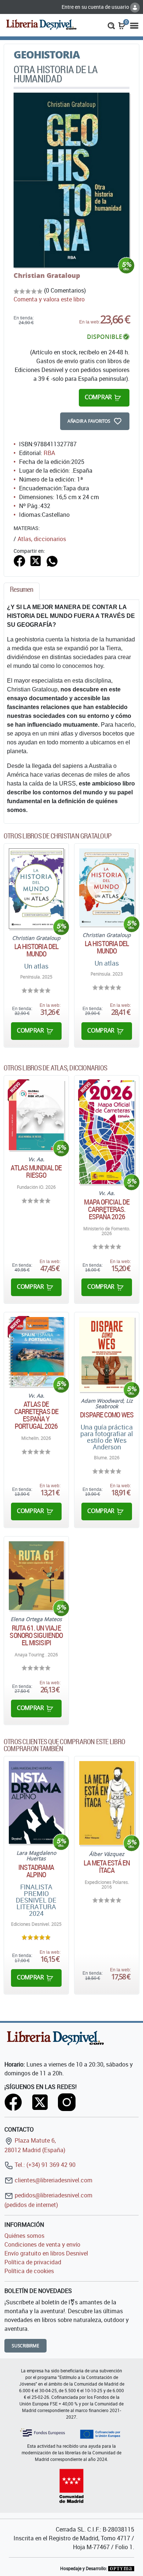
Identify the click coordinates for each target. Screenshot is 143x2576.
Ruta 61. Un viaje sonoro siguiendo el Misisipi (36, 1635)
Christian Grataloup (47, 275)
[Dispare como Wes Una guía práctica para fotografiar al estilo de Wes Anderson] (107, 1354)
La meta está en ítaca (107, 1867)
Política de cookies (29, 2271)
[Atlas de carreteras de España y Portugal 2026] (36, 1352)
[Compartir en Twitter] (36, 560)
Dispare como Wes (107, 1415)
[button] (111, 25)
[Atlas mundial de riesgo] (36, 1115)
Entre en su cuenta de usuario (96, 7)
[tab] (22, 591)
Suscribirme (25, 2346)
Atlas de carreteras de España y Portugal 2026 (36, 1415)
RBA (49, 453)
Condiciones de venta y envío (42, 2244)
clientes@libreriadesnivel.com (53, 2180)
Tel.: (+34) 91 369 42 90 (44, 2165)
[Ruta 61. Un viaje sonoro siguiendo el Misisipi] (36, 1576)
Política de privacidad (33, 2262)
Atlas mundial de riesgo (36, 1171)
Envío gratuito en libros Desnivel (46, 2253)
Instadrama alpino (36, 1871)
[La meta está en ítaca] (107, 1803)
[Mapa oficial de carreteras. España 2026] (107, 1132)
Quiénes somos (24, 2236)
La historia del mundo (36, 950)
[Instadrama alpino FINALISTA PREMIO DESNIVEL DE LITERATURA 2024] (36, 1802)
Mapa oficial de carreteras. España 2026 (107, 1209)
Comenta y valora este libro (49, 299)
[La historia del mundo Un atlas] (36, 889)
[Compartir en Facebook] (19, 560)
